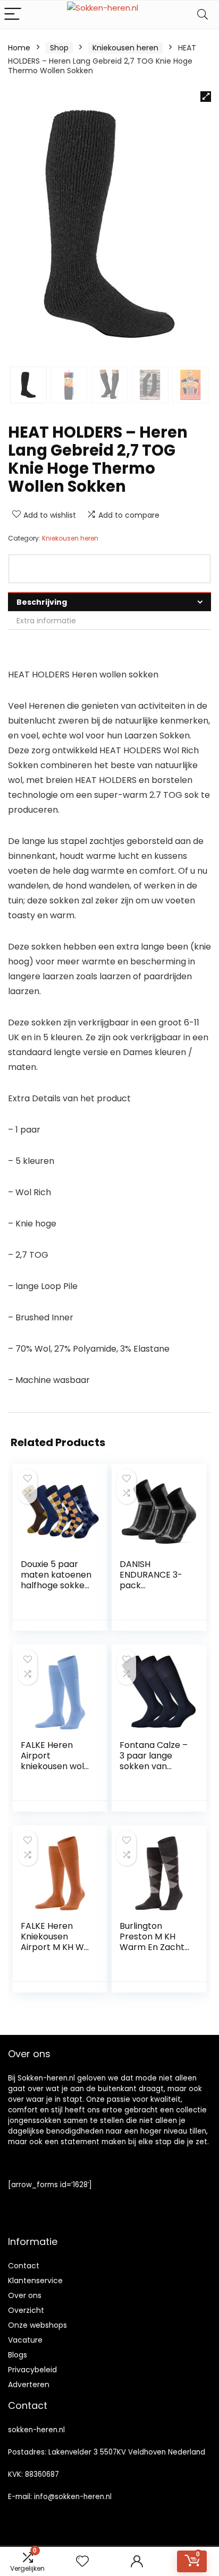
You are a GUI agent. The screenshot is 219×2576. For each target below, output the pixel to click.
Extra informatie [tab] (46, 621)
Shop (59, 48)
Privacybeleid (32, 2370)
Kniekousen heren (125, 48)
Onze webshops (37, 2325)
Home (19, 48)
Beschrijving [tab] (42, 602)
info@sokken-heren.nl (73, 2497)
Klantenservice (35, 2281)
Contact (24, 2266)
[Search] (203, 15)
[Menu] (13, 15)
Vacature (25, 2340)
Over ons (25, 2295)
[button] (206, 97)
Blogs (18, 2355)
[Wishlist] (82, 2561)
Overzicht (26, 2310)
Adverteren (29, 2384)
